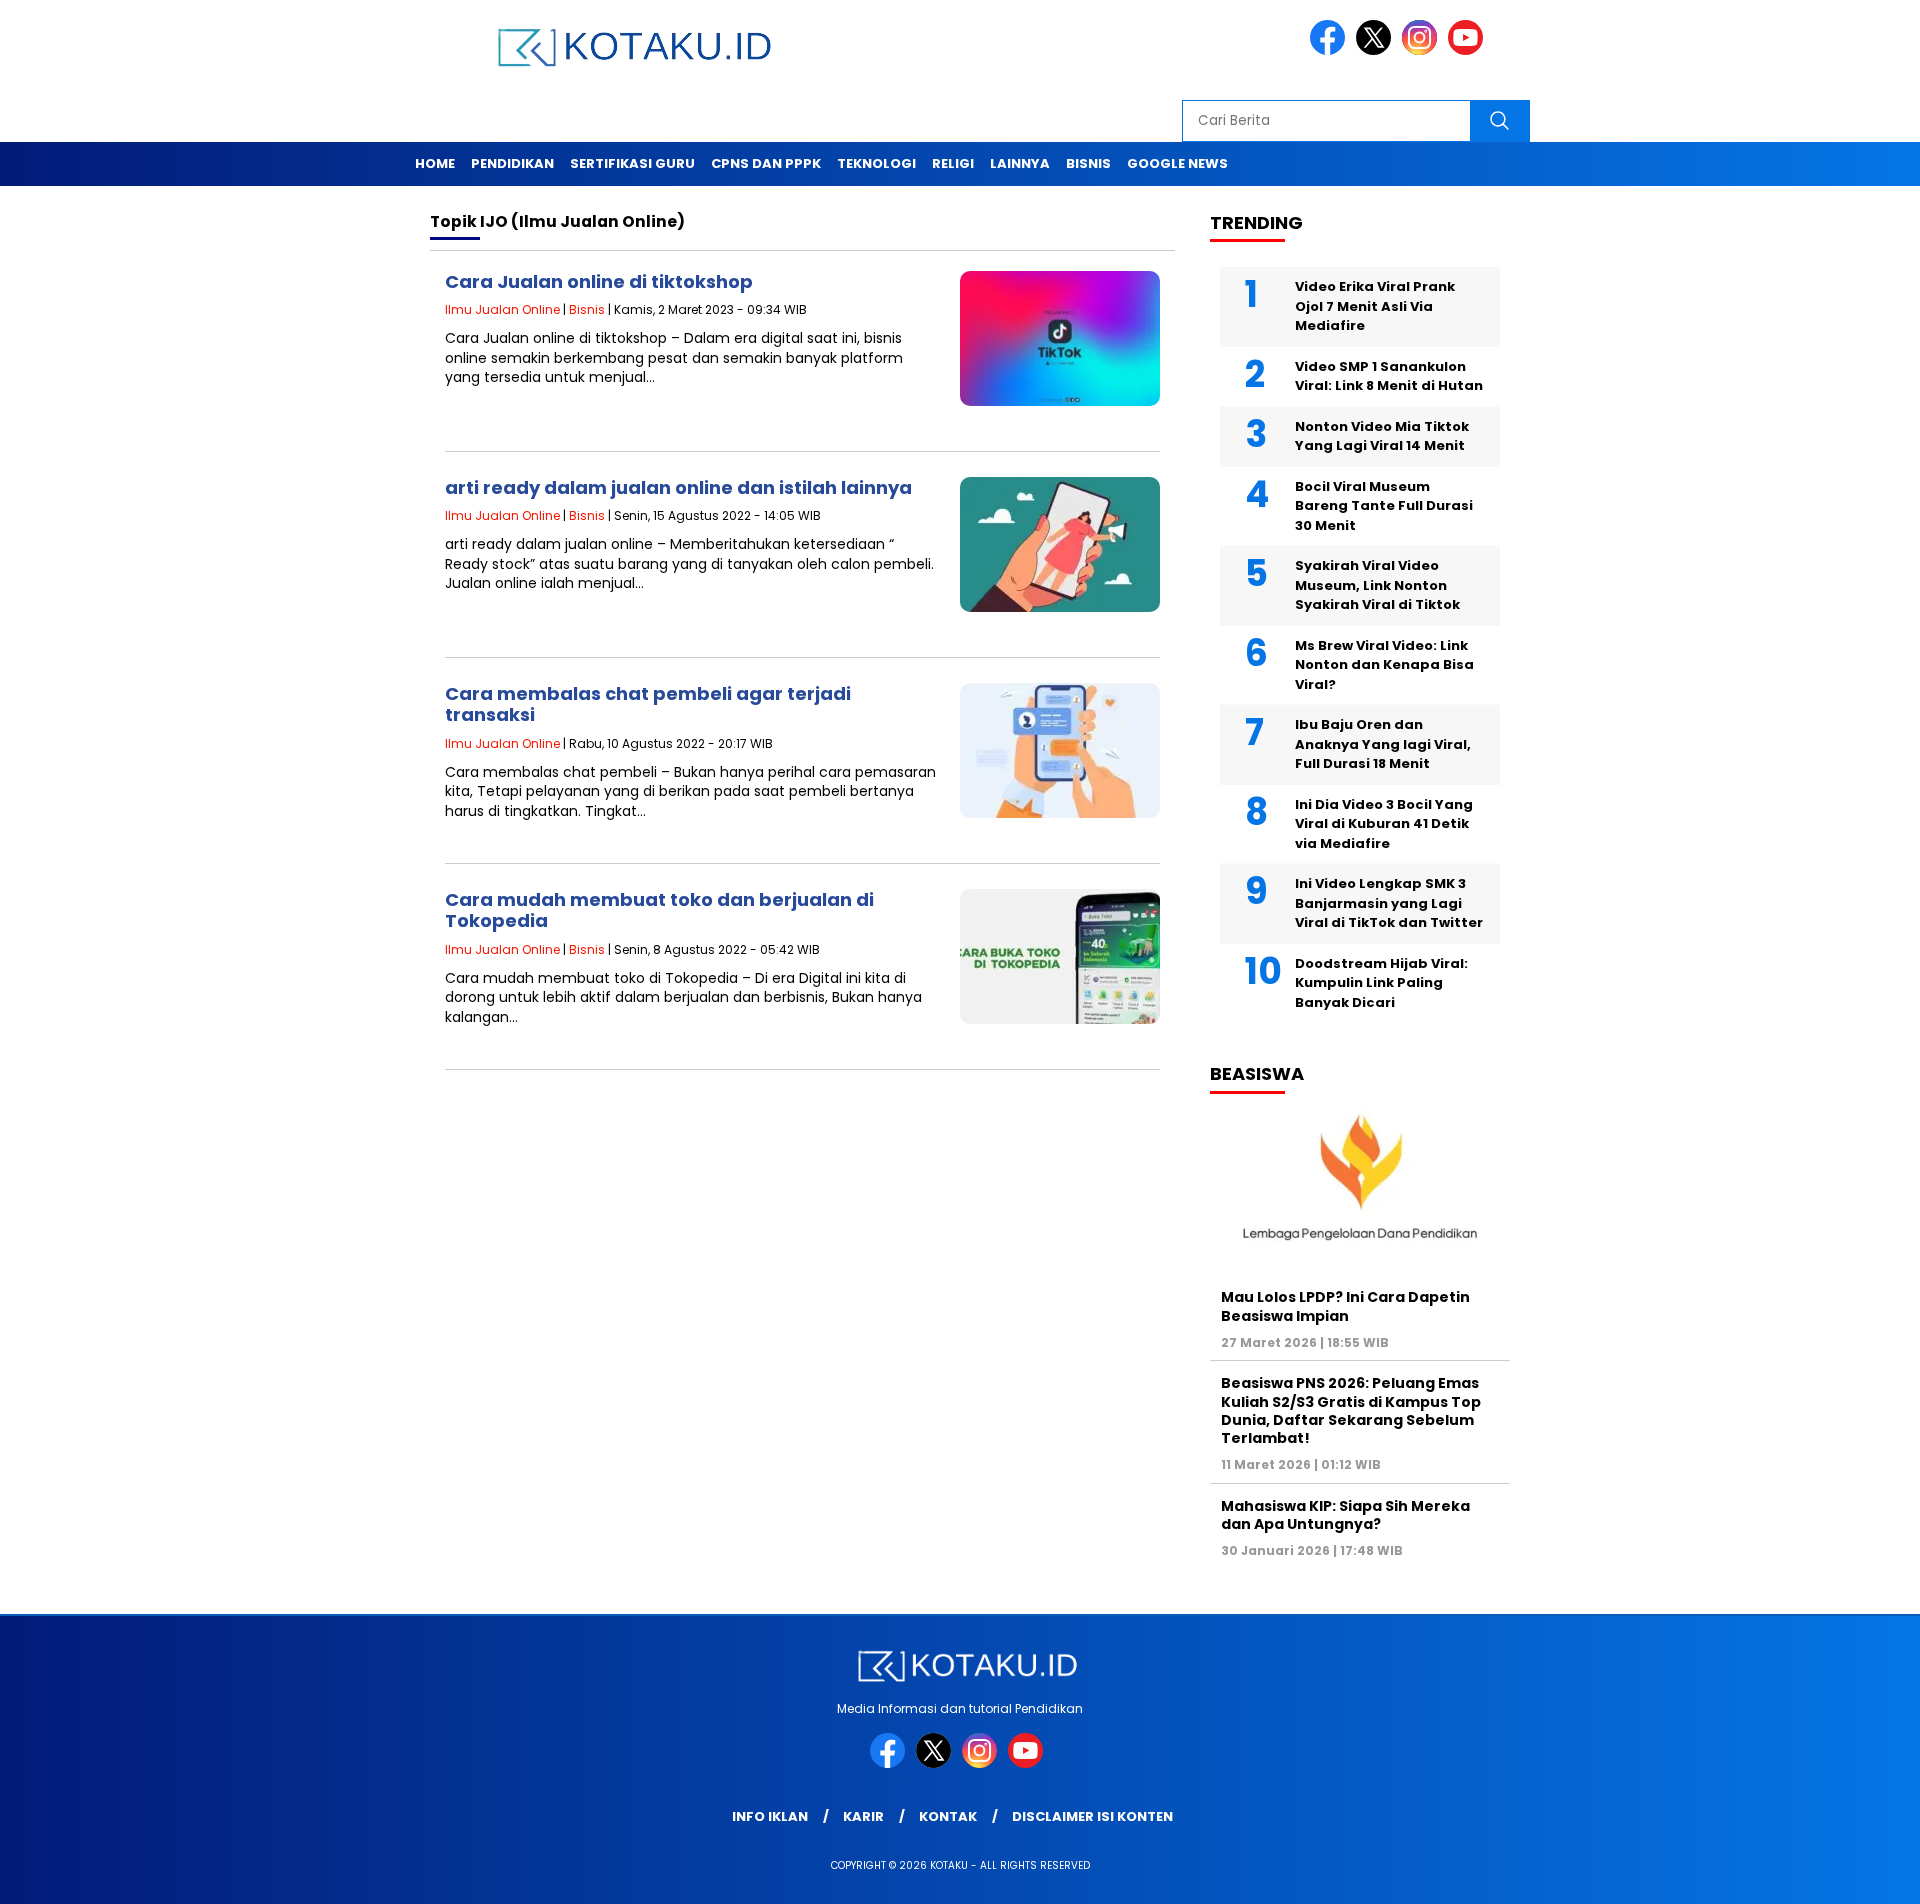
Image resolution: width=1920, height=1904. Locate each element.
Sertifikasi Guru (632, 163)
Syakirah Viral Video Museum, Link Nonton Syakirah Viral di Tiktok (1377, 585)
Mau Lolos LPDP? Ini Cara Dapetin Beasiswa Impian (1345, 1306)
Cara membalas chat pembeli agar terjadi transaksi (648, 704)
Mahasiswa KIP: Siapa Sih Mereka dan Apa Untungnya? (1345, 1515)
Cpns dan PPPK (766, 163)
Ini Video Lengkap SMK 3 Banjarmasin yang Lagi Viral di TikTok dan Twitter (1389, 903)
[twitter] (1377, 50)
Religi (953, 163)
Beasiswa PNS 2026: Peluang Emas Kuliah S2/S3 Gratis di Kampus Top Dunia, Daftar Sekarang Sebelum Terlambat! (1351, 1410)
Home (435, 163)
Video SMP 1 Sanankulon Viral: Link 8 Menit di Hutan (1389, 376)
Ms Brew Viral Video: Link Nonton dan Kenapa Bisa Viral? (1384, 665)
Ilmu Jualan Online (502, 309)
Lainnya (1020, 163)
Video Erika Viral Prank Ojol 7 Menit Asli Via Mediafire (1375, 306)
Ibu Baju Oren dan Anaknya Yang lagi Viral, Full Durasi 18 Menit (1383, 744)
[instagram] (1423, 50)
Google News (1177, 163)
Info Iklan (770, 1816)
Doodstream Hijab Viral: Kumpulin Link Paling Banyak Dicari (1381, 983)
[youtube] (1469, 50)
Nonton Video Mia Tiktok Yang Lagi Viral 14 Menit (1382, 436)
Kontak (948, 1816)
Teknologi (876, 163)
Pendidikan (512, 163)
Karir (863, 1816)
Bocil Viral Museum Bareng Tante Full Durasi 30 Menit (1384, 506)
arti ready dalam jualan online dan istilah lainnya (678, 487)
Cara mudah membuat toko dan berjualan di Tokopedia (659, 910)
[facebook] (1331, 50)
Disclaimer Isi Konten (1092, 1816)
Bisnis (1088, 163)
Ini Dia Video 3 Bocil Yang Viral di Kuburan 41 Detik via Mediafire (1384, 824)
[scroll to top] (1845, 1873)
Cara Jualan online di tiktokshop (599, 281)
